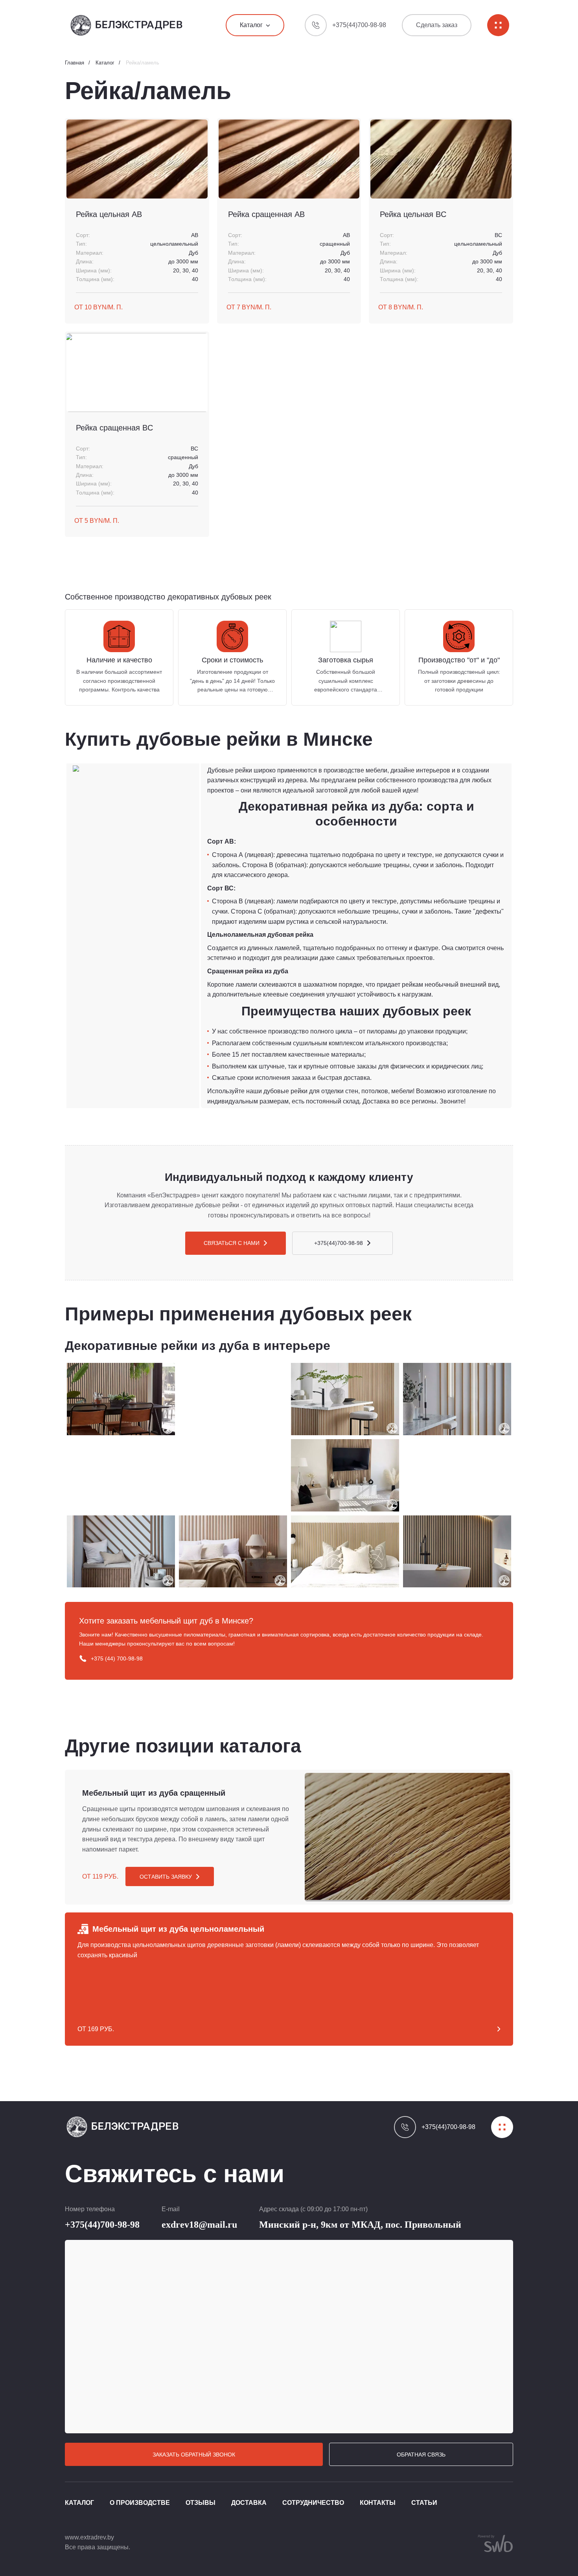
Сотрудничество (313, 2503)
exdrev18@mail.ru (199, 2225)
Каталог (105, 63)
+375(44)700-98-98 (102, 2225)
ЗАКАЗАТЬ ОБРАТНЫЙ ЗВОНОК (194, 2455)
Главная (75, 63)
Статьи (424, 2503)
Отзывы (201, 2503)
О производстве (140, 2503)
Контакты (378, 2503)
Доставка (249, 2503)
